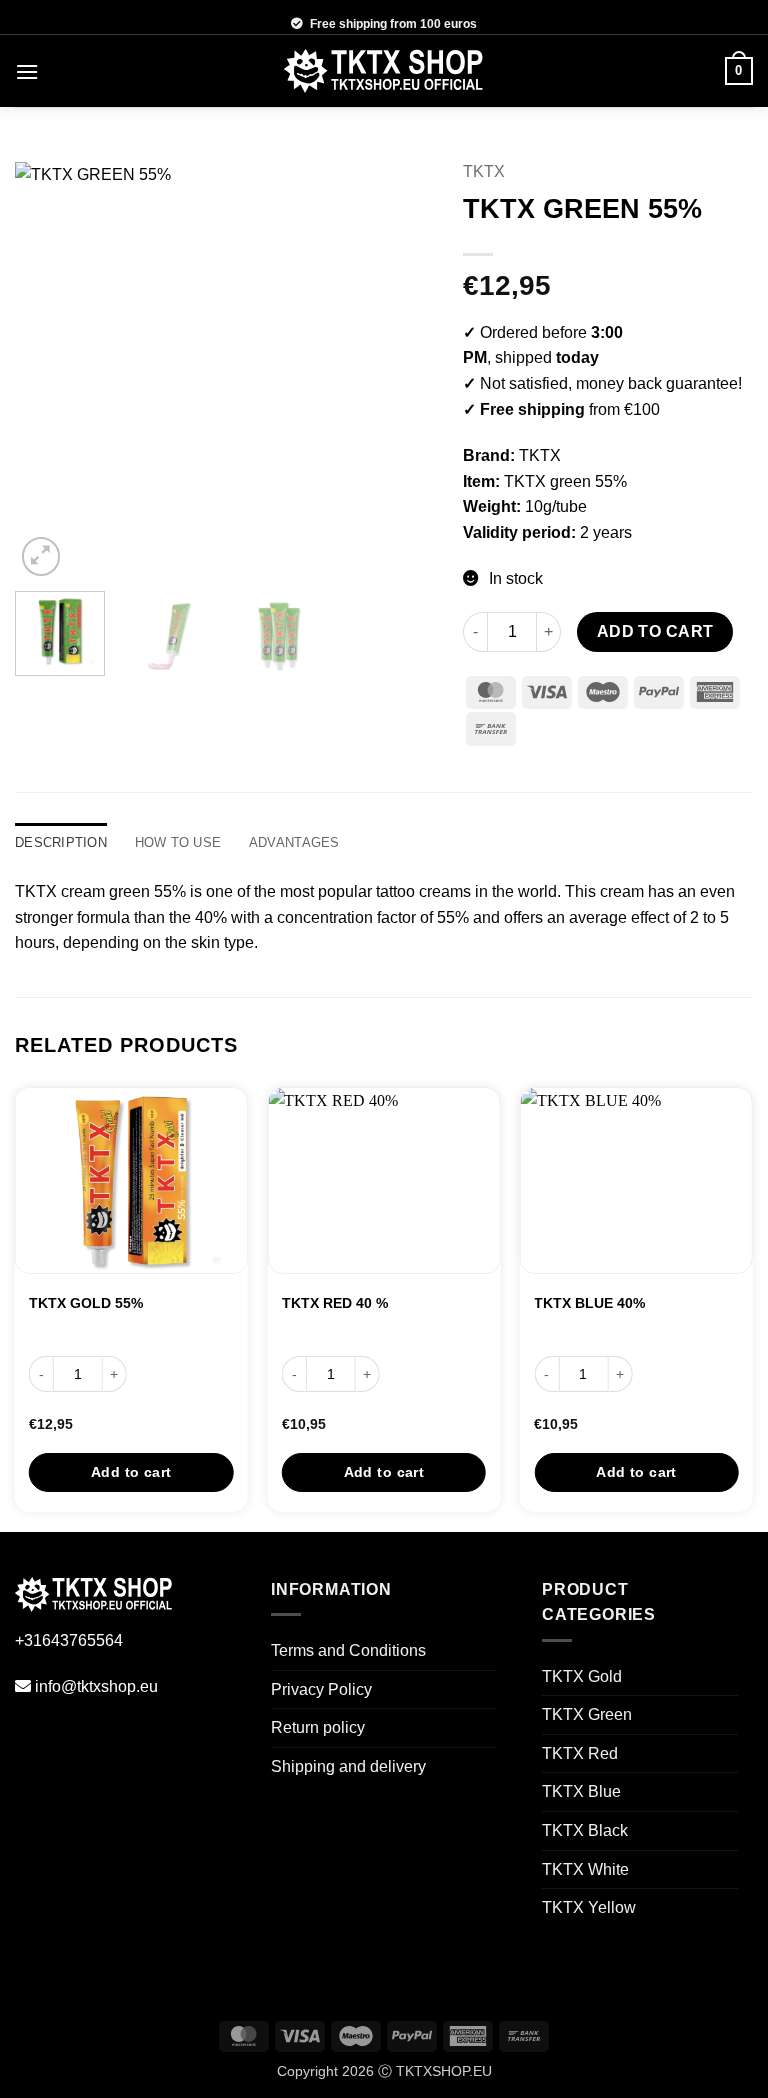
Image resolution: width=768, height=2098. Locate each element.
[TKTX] (384, 71)
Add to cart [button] (131, 1472)
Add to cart (655, 631)
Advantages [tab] (294, 842)
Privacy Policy (321, 1689)
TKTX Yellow (589, 1907)
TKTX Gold (582, 1676)
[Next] (400, 372)
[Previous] (48, 372)
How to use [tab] (178, 842)
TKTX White (585, 1869)
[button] (27, 71)
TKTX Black (585, 1830)
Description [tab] (61, 842)
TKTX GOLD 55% (86, 1303)
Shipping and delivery (348, 1766)
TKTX (484, 171)
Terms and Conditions (348, 1650)
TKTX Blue (581, 1791)
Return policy (318, 1727)
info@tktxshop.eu (96, 1686)
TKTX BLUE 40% (589, 1303)
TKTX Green (587, 1714)
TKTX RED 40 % (335, 1303)
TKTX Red (580, 1753)
